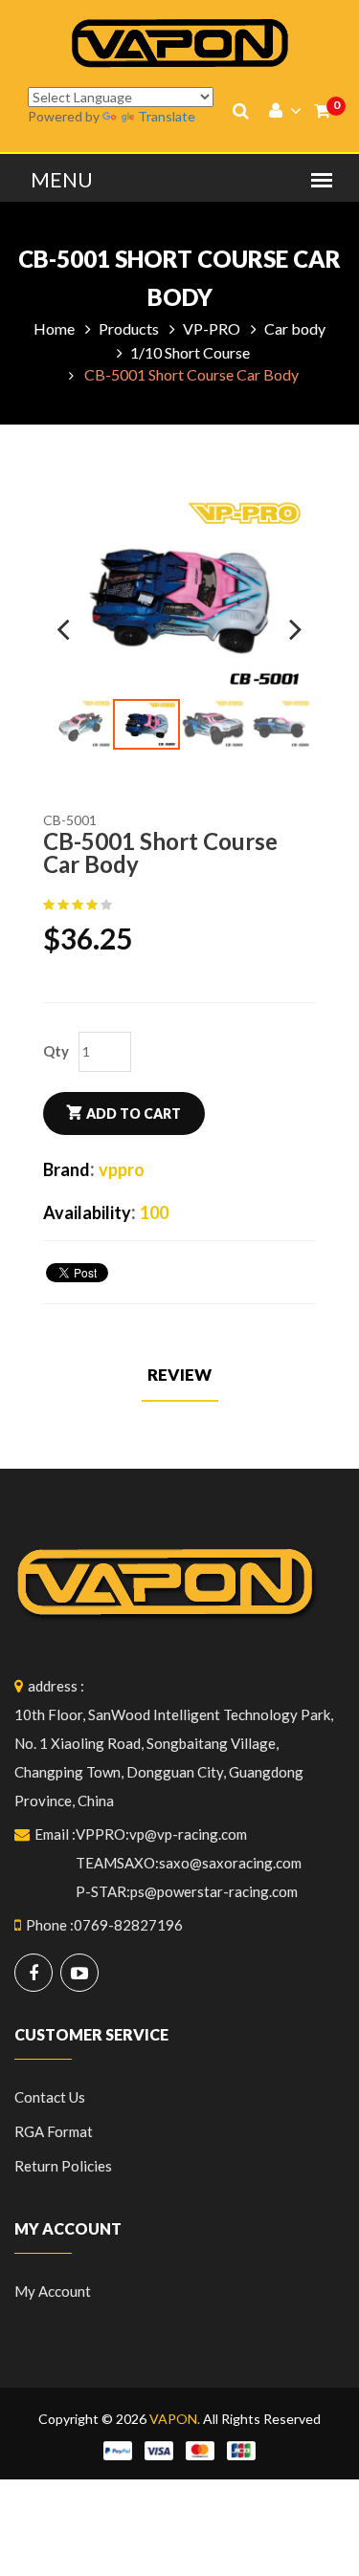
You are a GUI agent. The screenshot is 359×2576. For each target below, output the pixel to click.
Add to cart (134, 1113)
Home (54, 328)
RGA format (54, 2131)
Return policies (63, 2166)
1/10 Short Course (190, 352)
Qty (56, 1051)
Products (129, 328)
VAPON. (175, 2419)
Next (283, 622)
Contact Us (50, 2097)
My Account (53, 2291)
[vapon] (180, 42)
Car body (295, 328)
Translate (167, 116)
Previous (76, 622)
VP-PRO (212, 328)
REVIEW (179, 1375)
